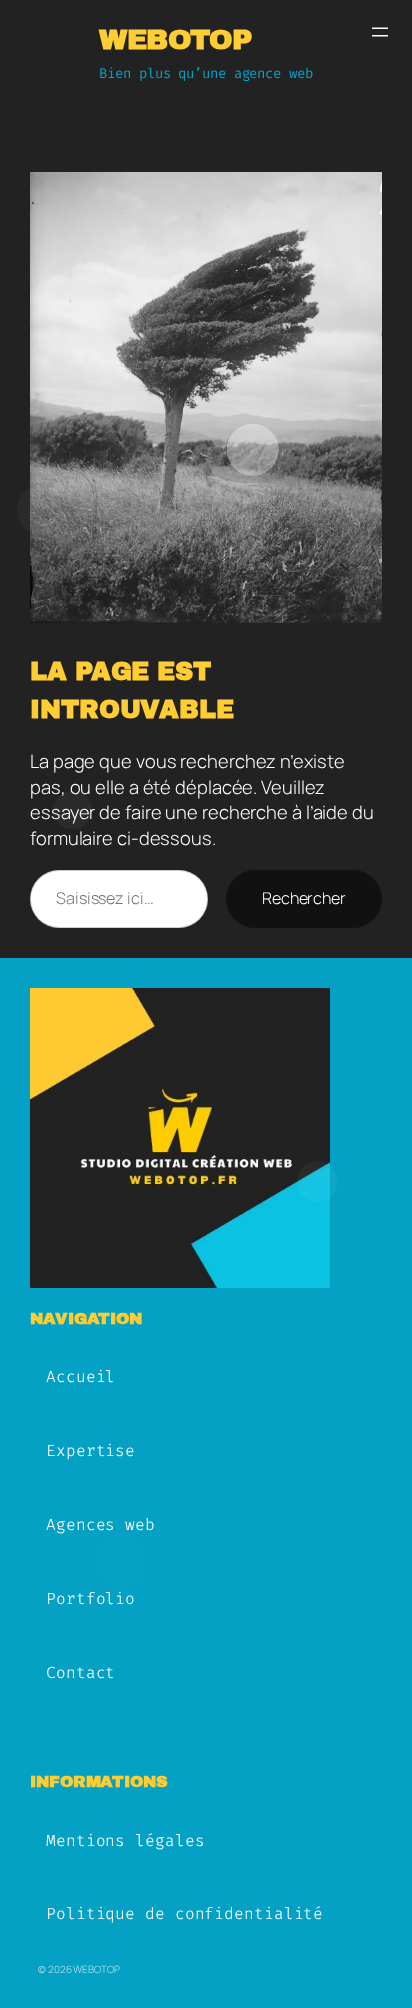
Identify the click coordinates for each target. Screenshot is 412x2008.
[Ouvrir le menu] (380, 32)
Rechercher (304, 898)
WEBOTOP (175, 39)
